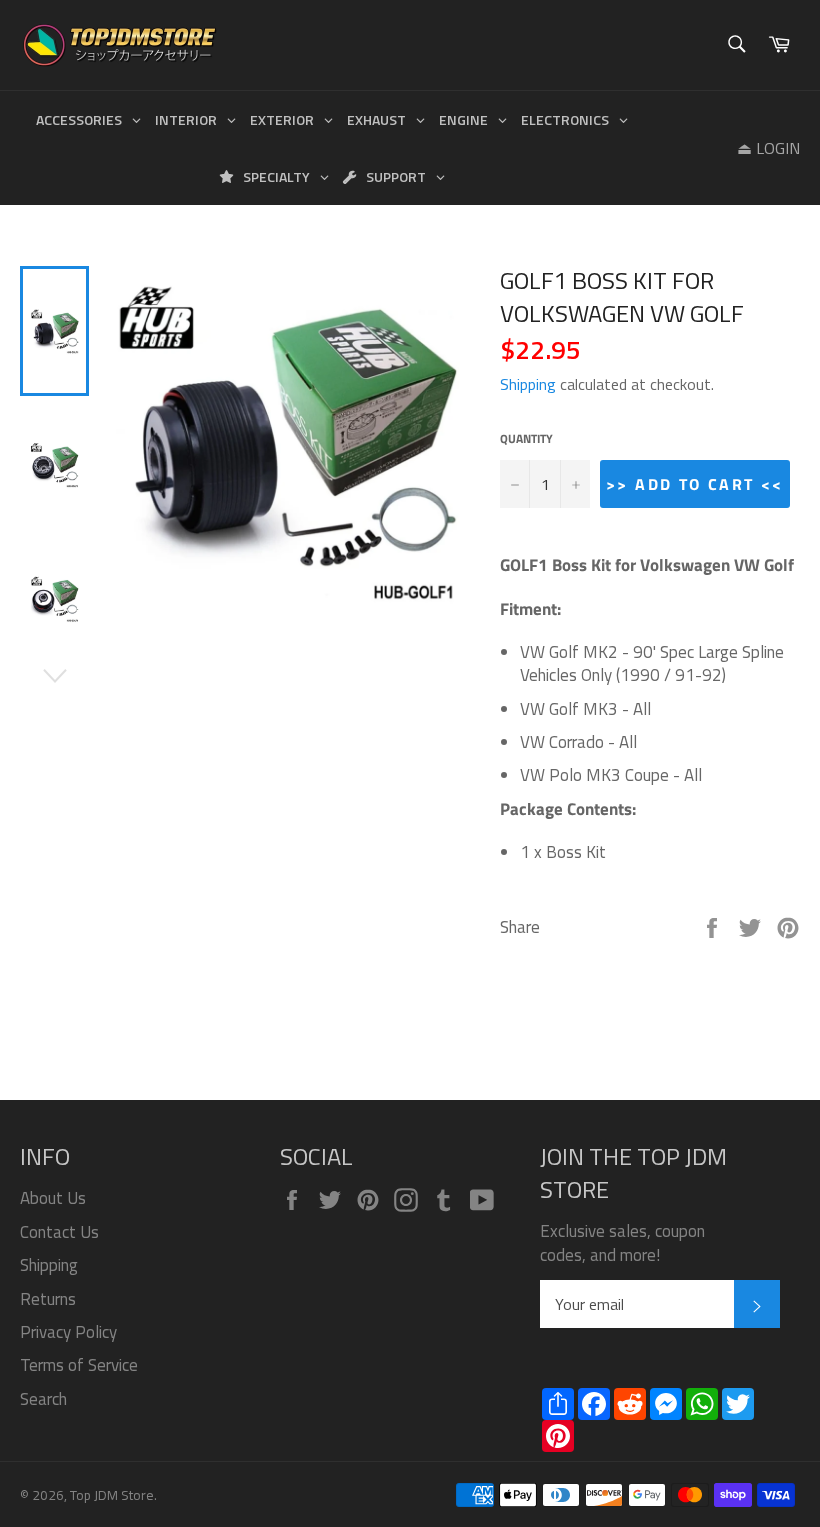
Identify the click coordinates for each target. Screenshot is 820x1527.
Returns (48, 1299)
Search (43, 1399)
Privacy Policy (68, 1332)
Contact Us (59, 1232)
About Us (53, 1198)
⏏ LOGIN (768, 148)
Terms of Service (79, 1365)
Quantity (526, 439)
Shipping (528, 384)
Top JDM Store (112, 1495)
